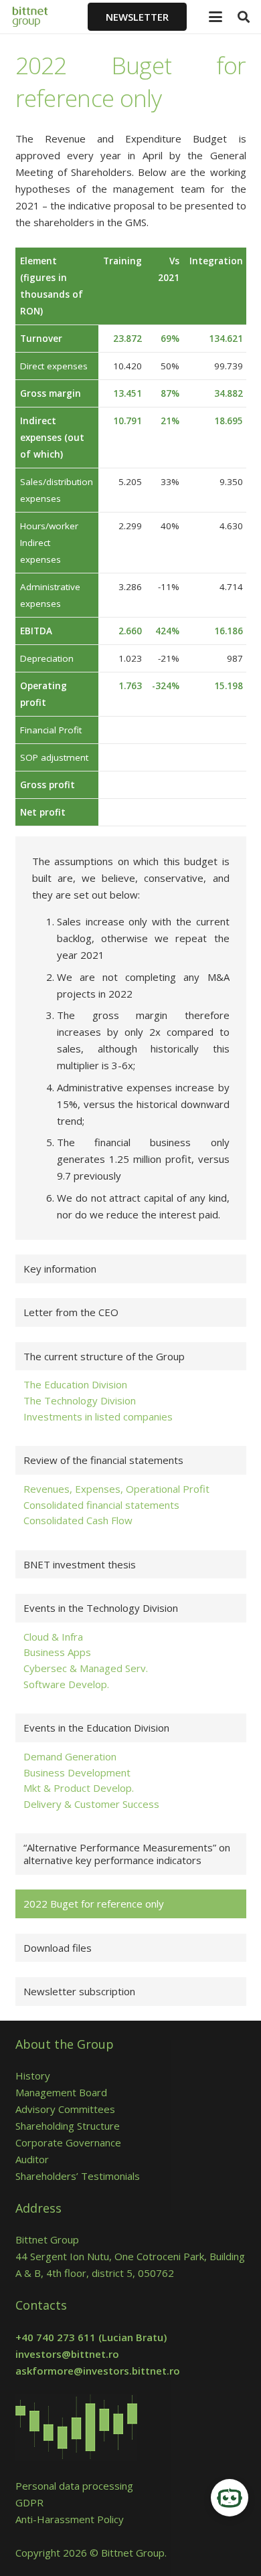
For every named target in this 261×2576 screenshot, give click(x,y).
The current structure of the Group (104, 1356)
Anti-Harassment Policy (70, 2519)
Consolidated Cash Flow (78, 1520)
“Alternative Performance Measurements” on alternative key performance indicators (127, 1854)
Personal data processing (74, 2486)
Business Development (77, 1772)
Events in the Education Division (96, 1728)
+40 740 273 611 (56, 2337)
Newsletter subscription (79, 1991)
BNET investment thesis (80, 1564)
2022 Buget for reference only (94, 1904)
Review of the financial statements (103, 1460)
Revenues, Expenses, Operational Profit (116, 1489)
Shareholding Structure (68, 2126)
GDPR (29, 2502)
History (33, 2076)
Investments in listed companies (98, 1416)
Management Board (61, 2092)
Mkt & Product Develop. (79, 1788)
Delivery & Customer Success (91, 1804)
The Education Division (75, 1384)
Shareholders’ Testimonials (78, 2176)
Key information (60, 1269)
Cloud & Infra (53, 1637)
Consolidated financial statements (101, 1505)
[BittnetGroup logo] (39, 17)
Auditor (32, 2159)
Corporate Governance (68, 2142)
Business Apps (57, 1652)
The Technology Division (80, 1400)
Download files (58, 1948)
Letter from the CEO (71, 1312)
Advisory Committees (68, 2109)
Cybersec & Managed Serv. (86, 1668)
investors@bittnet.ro (67, 2354)
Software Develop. (66, 1684)
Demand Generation (70, 1756)
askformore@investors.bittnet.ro (98, 2371)
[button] (215, 17)
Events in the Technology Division (101, 1608)
